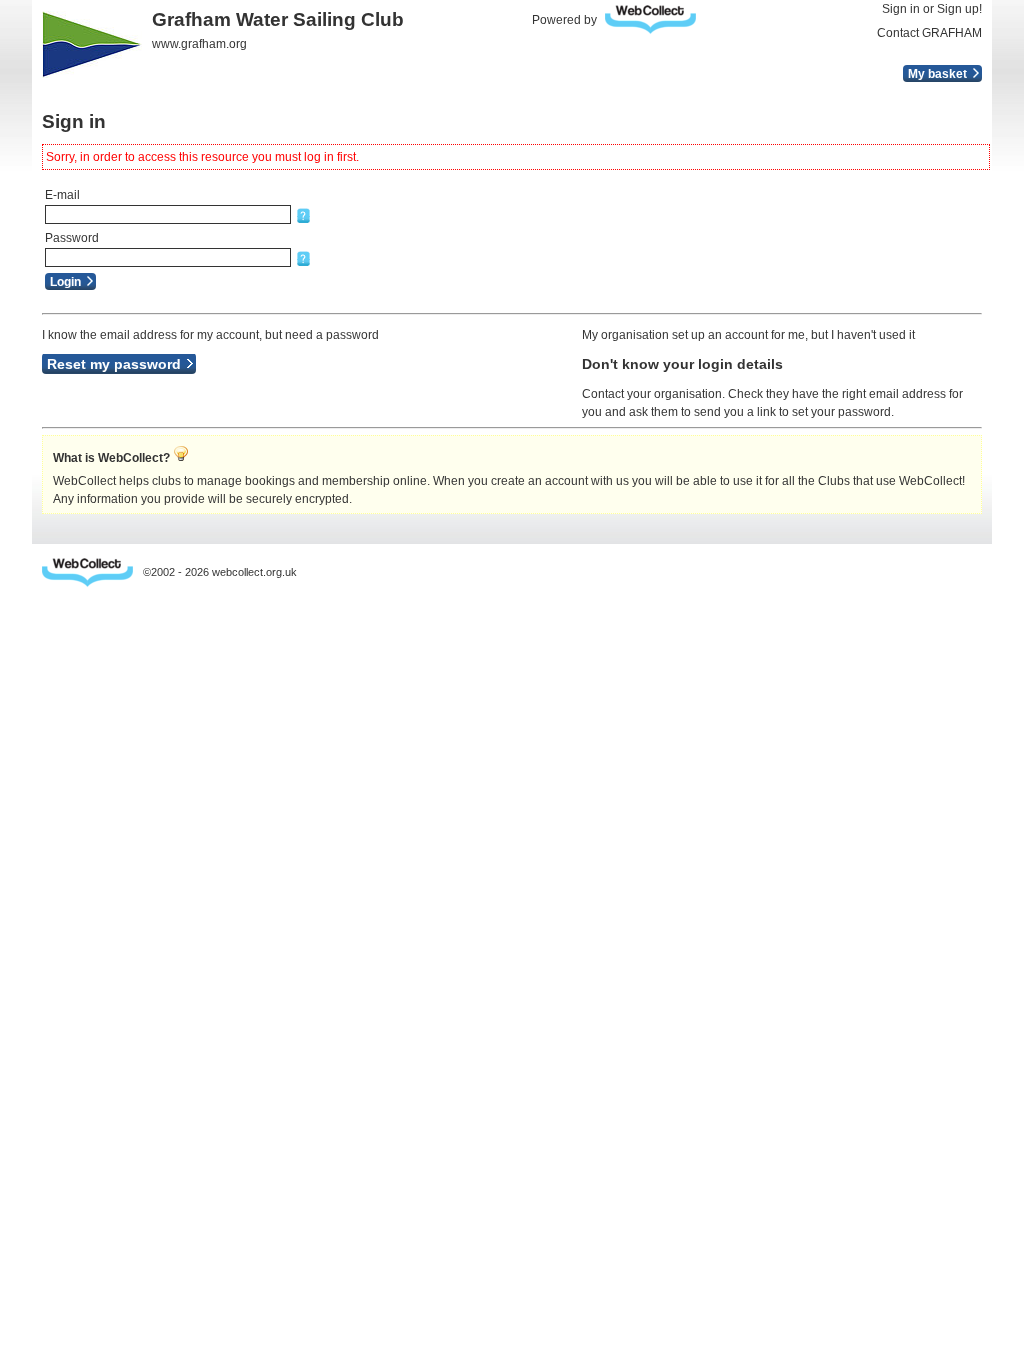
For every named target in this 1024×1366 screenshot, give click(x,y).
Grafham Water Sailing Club (278, 19)
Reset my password (114, 364)
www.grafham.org (199, 44)
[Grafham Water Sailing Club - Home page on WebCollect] (92, 44)
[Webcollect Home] (87, 572)
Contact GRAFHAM (929, 33)
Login (65, 282)
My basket (937, 74)
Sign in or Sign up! (932, 9)
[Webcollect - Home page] (655, 19)
